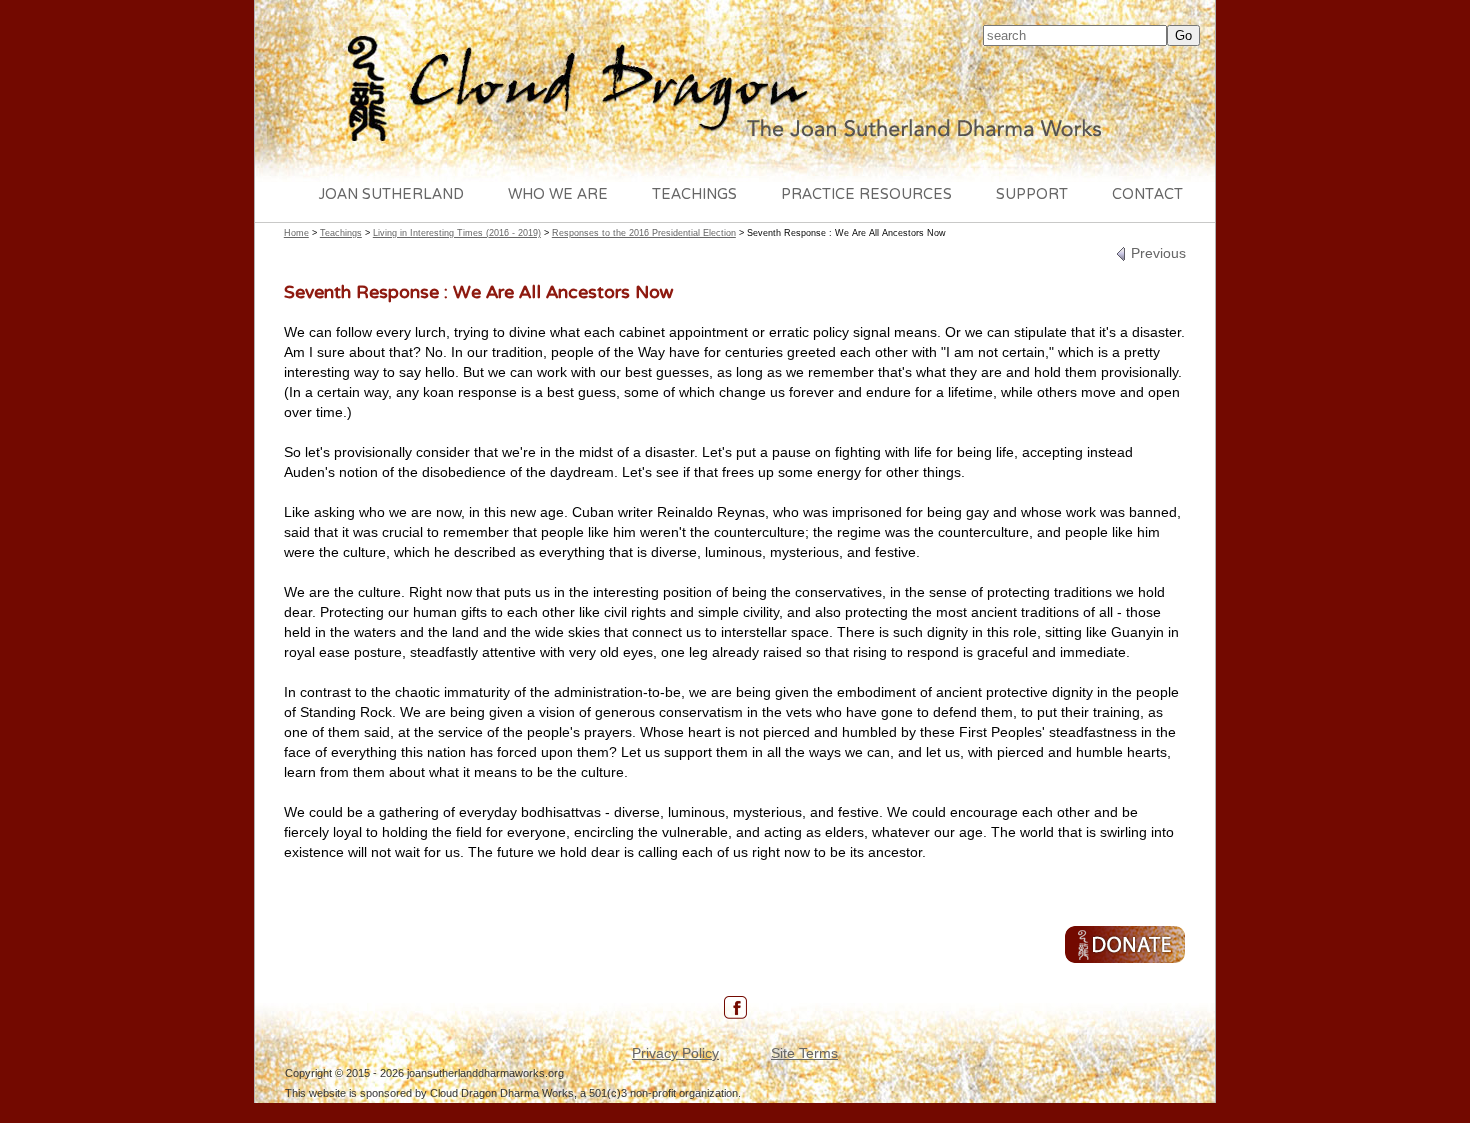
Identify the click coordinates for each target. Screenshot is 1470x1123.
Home (296, 233)
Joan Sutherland (391, 195)
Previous (1156, 253)
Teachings (694, 195)
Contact (1147, 195)
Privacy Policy (675, 1053)
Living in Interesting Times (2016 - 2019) (457, 233)
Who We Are (558, 195)
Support (1032, 195)
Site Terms (804, 1053)
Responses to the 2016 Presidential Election (644, 233)
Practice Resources (866, 195)
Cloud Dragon (735, 91)
